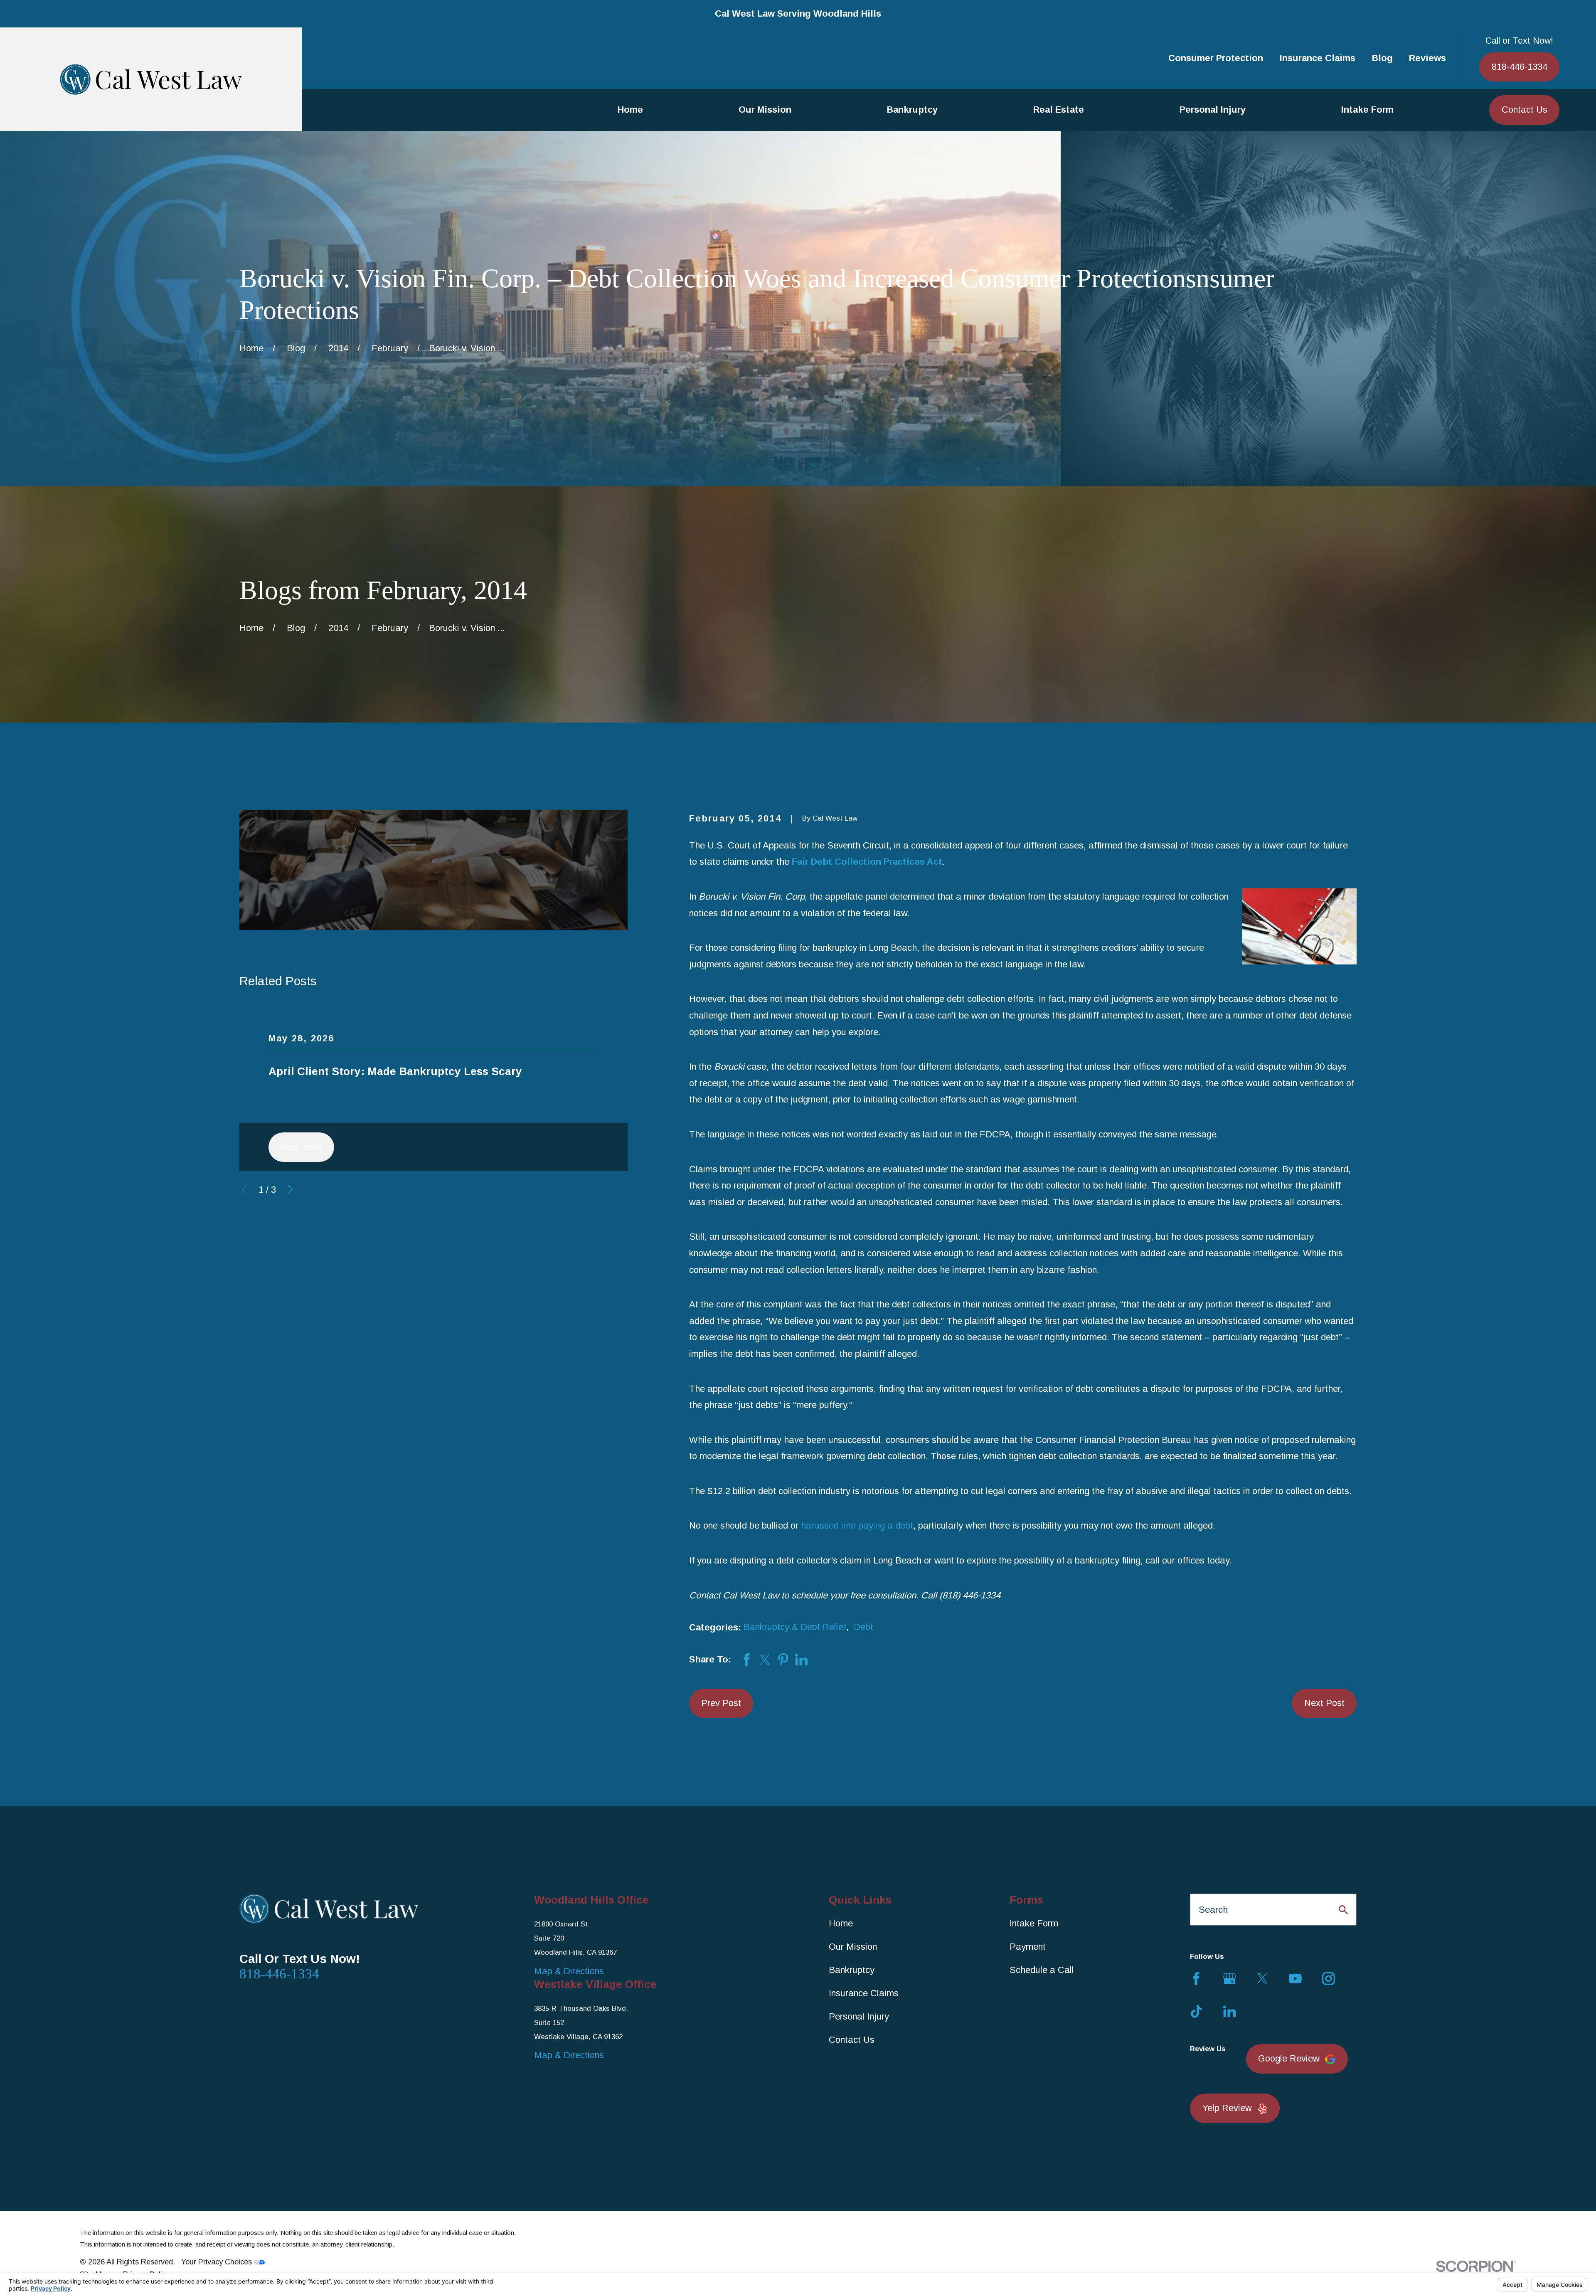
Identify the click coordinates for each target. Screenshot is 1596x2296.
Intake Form (1034, 1923)
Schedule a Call (1042, 1970)
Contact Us (1525, 110)
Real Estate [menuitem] (1059, 110)
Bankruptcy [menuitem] (912, 110)
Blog (1382, 58)
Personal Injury (859, 2016)
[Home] (151, 79)
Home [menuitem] (630, 110)
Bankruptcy (852, 1970)
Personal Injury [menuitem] (1213, 110)
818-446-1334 (1520, 67)
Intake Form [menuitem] (1367, 110)
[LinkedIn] (1230, 2011)
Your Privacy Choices (218, 2262)
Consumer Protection (1216, 58)
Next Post (1324, 1703)
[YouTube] (1295, 1979)
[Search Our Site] (1343, 1910)
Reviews (1427, 58)
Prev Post (721, 1703)
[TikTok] (1196, 2011)
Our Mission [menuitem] (765, 110)
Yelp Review (1227, 2108)
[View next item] (290, 1189)
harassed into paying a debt (857, 1525)
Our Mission (853, 1947)
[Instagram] (1329, 1979)
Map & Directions (569, 1971)
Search (1213, 1910)
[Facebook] (1196, 1979)
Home (841, 1923)
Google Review (1289, 2058)
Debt (863, 1627)
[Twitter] (1262, 1979)
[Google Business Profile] (1230, 1979)
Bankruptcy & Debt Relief (795, 1627)
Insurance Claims (1318, 58)
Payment (1028, 1947)
